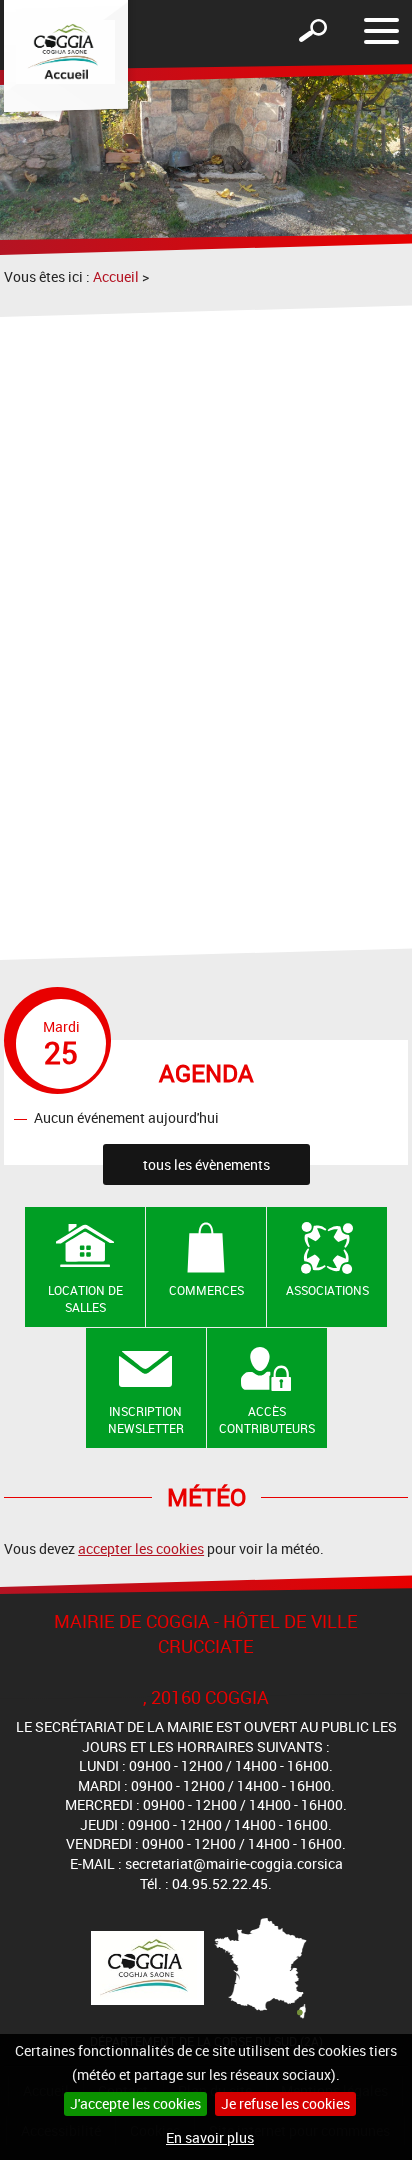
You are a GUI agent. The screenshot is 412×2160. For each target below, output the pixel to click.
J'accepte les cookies (135, 2103)
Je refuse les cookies (285, 2103)
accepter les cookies (141, 1548)
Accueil (116, 276)
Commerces (206, 1290)
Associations (327, 1290)
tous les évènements (206, 1164)
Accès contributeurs (267, 1419)
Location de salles (85, 1298)
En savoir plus (210, 2137)
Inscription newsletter (146, 1419)
